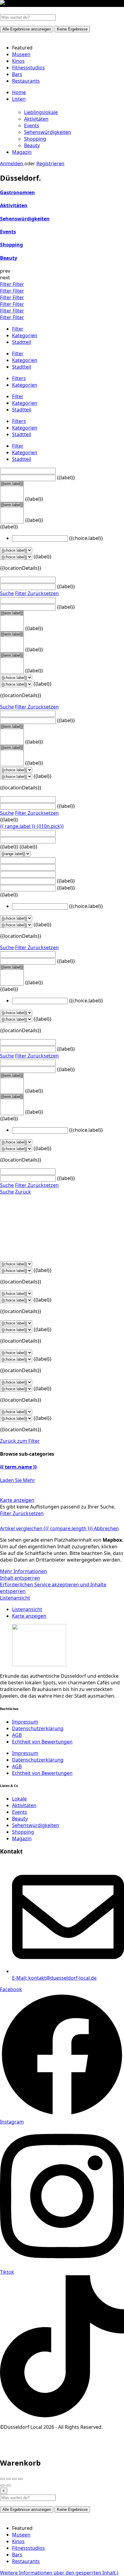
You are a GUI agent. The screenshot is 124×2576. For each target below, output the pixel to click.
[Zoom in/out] (20, 2479)
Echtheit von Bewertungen (42, 1742)
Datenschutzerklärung (38, 1728)
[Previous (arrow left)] (2, 2486)
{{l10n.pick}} (50, 826)
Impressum (25, 1722)
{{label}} (66, 477)
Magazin (22, 152)
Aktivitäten (36, 119)
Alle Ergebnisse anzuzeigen (27, 29)
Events (32, 125)
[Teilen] (8, 2479)
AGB (17, 1735)
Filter (6, 284)
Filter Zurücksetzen (37, 593)
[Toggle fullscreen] (14, 2479)
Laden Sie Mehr (18, 1480)
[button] (59, 2573)
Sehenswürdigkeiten (48, 132)
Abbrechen (106, 1528)
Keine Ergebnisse (72, 29)
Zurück (23, 1192)
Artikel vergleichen (46, 1528)
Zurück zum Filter (20, 1441)
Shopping (35, 139)
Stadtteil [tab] (22, 342)
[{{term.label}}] (12, 484)
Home (19, 92)
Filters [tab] (19, 378)
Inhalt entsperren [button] (20, 1578)
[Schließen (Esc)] (2, 2479)
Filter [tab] (18, 329)
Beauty (32, 145)
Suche (7, 593)
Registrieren (50, 163)
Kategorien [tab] (25, 335)
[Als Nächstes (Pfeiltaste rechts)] (8, 2486)
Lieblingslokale (41, 112)
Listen (19, 99)
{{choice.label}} (86, 538)
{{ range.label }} (18, 826)
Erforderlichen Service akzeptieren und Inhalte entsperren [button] (53, 1588)
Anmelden (12, 163)
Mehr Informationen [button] (23, 1571)
